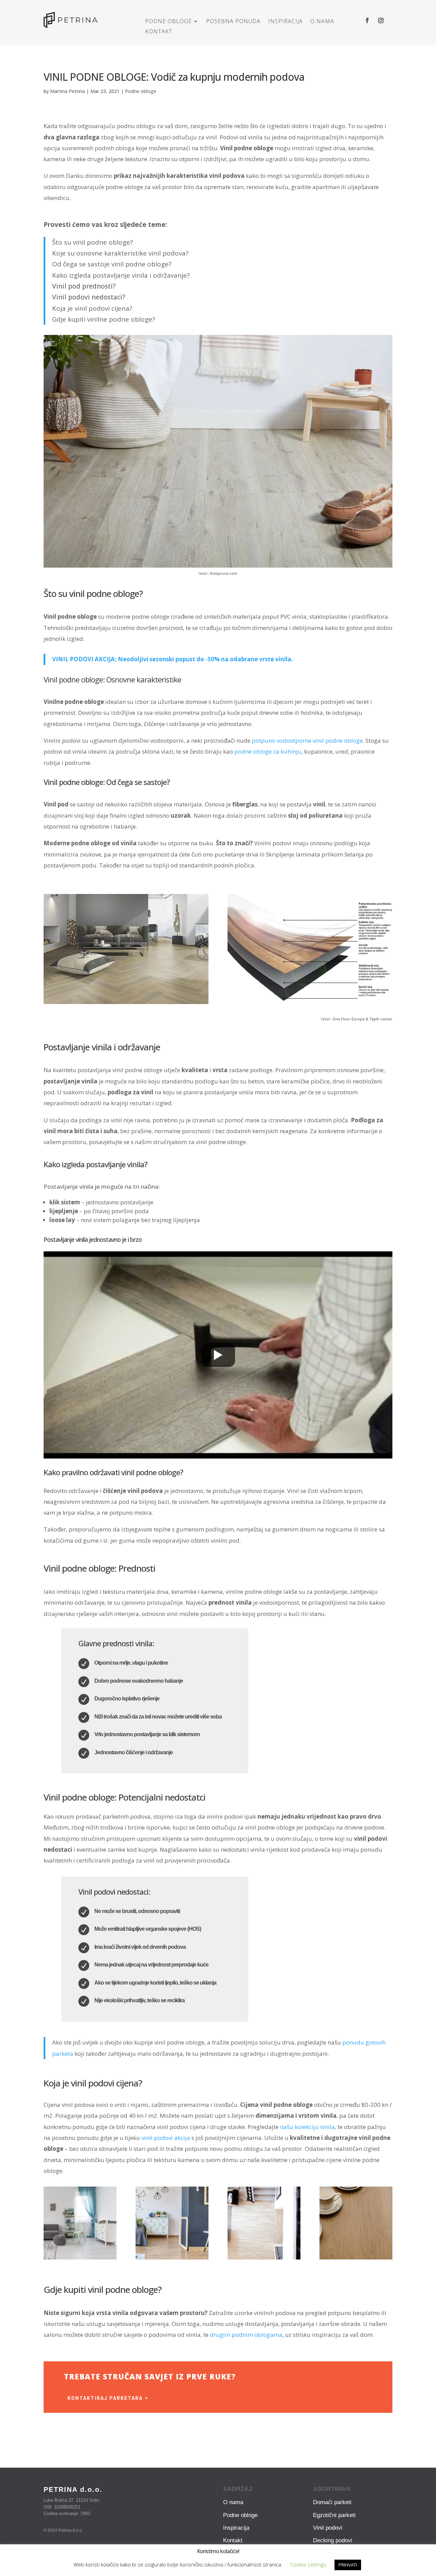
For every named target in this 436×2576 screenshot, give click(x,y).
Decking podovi (333, 2540)
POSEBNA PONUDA (233, 22)
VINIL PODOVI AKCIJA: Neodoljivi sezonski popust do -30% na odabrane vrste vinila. (173, 659)
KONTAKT (159, 32)
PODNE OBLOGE (168, 22)
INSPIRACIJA (285, 22)
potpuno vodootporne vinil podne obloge (307, 741)
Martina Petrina (67, 91)
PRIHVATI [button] (348, 2565)
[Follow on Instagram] (381, 20)
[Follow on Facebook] (367, 20)
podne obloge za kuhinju (268, 751)
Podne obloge (141, 91)
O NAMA (322, 22)
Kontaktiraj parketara (105, 2398)
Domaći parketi (332, 2502)
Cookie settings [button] (308, 2564)
